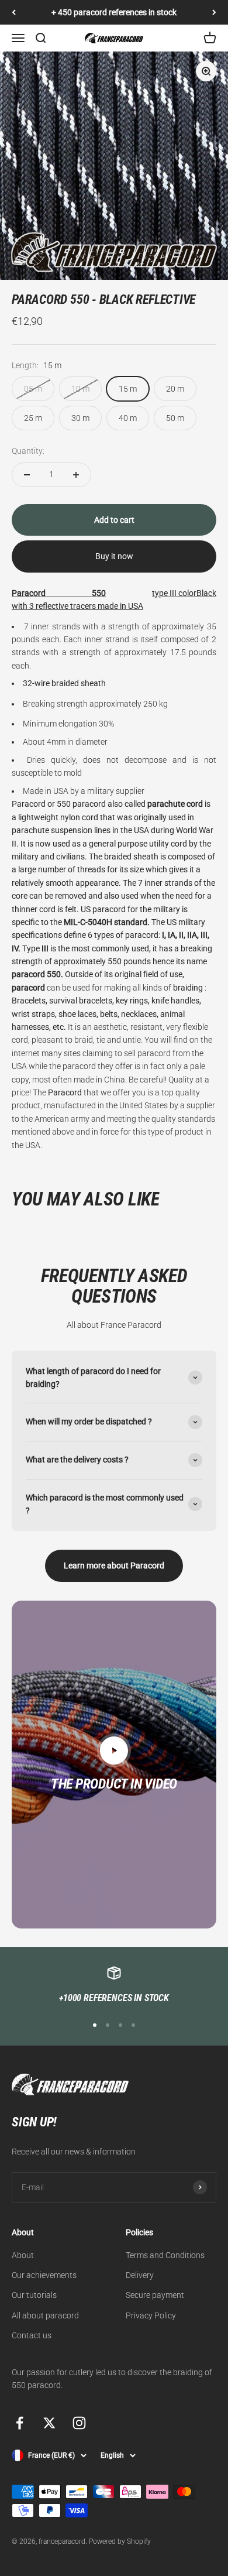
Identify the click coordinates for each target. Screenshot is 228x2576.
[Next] (214, 12)
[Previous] (14, 12)
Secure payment (155, 2295)
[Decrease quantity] (27, 475)
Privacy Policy (151, 2315)
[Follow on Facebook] (20, 2423)
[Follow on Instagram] (79, 2423)
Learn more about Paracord (114, 1566)
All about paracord (45, 2315)
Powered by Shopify (120, 2541)
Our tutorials (34, 2295)
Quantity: (28, 451)
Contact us (32, 2335)
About (23, 2255)
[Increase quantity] (76, 475)
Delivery (140, 2275)
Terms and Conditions (165, 2255)
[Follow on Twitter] (49, 2423)
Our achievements (44, 2275)
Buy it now (114, 556)
